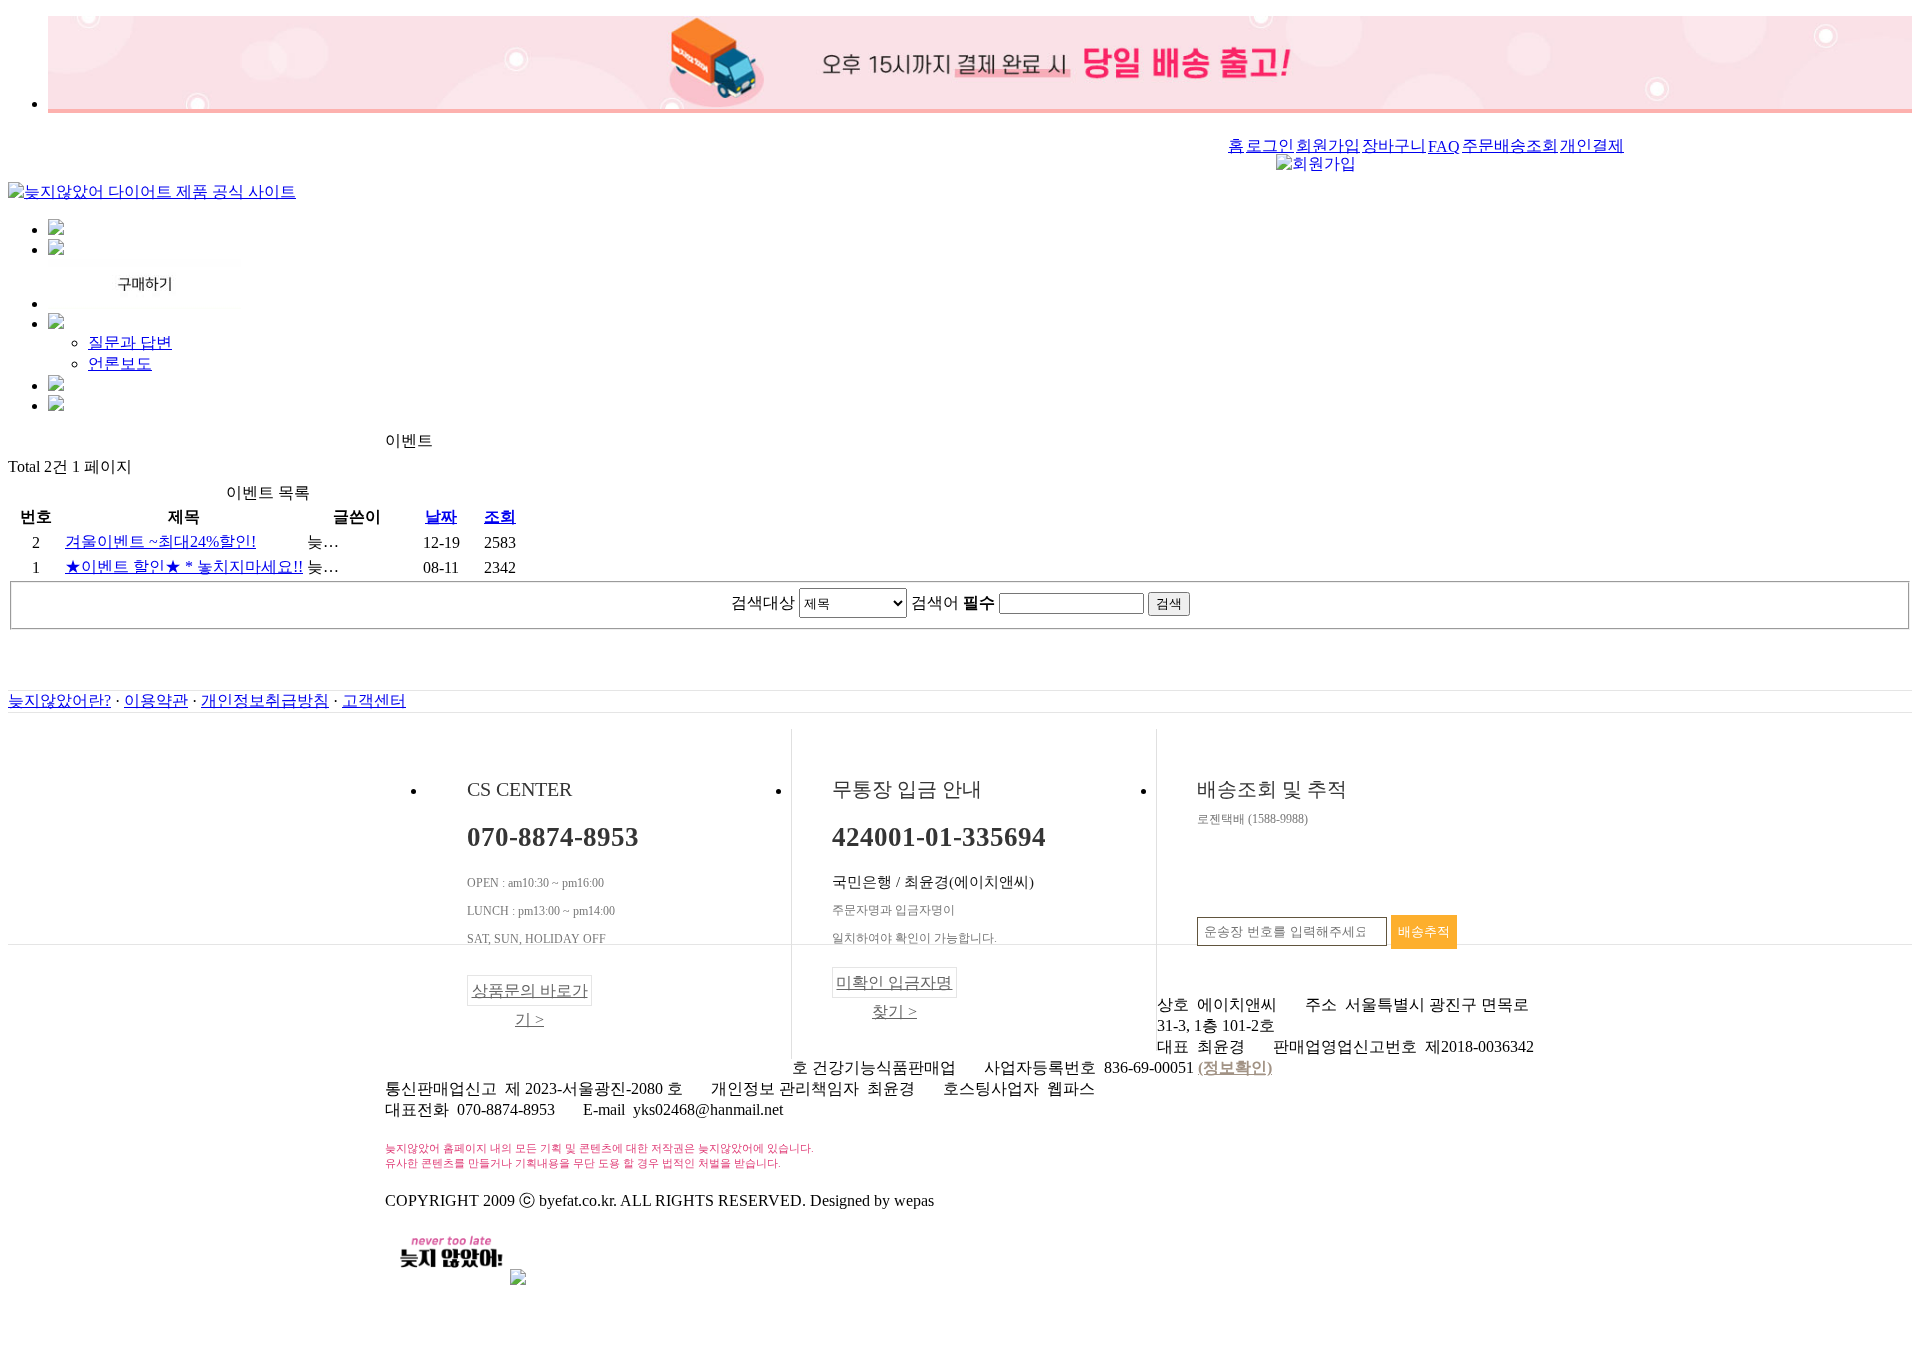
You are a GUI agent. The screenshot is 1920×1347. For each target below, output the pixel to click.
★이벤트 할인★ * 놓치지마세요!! (184, 566)
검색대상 (763, 602)
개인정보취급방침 (265, 700)
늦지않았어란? (59, 700)
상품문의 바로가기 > (530, 994)
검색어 (953, 602)
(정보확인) (1235, 1067)
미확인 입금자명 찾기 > (894, 986)
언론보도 (120, 363)
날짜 (441, 516)
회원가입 (1328, 145)
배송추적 (1424, 931)
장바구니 (1394, 145)
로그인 (1270, 145)
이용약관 (156, 700)
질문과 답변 (130, 342)
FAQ (1444, 146)
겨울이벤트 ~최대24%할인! (160, 541)
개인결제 (1592, 145)
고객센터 (374, 700)
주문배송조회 (1510, 145)
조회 (500, 516)
